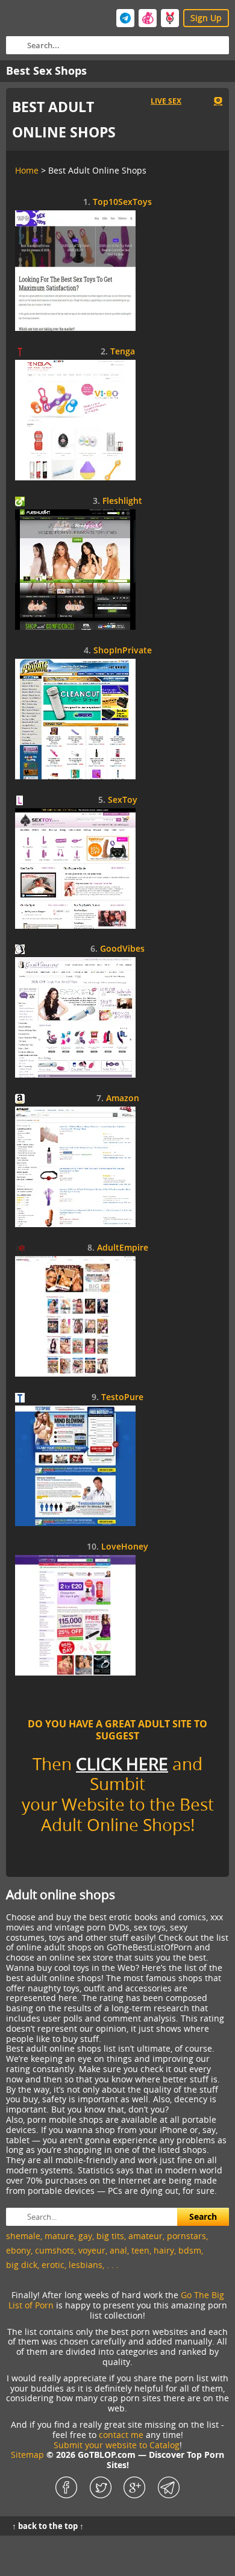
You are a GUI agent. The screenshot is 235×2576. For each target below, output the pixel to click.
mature (59, 2236)
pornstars (186, 2236)
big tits (110, 2236)
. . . (113, 2265)
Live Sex (166, 101)
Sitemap (27, 2455)
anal (118, 2250)
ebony (18, 2250)
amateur (146, 2236)
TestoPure (122, 1397)
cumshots (55, 2250)
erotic (53, 2265)
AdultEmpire (123, 1248)
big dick (22, 2265)
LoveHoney (125, 1547)
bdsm (190, 2250)
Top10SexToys (122, 202)
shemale (23, 2236)
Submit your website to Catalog (117, 2445)
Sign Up (206, 18)
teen (140, 2250)
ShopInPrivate (123, 651)
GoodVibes (122, 949)
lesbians (86, 2265)
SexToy (123, 800)
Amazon (123, 1098)
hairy (164, 2250)
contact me (121, 2435)
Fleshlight (122, 501)
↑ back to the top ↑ (48, 2526)
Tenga (123, 352)
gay (85, 2236)
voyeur (92, 2250)
